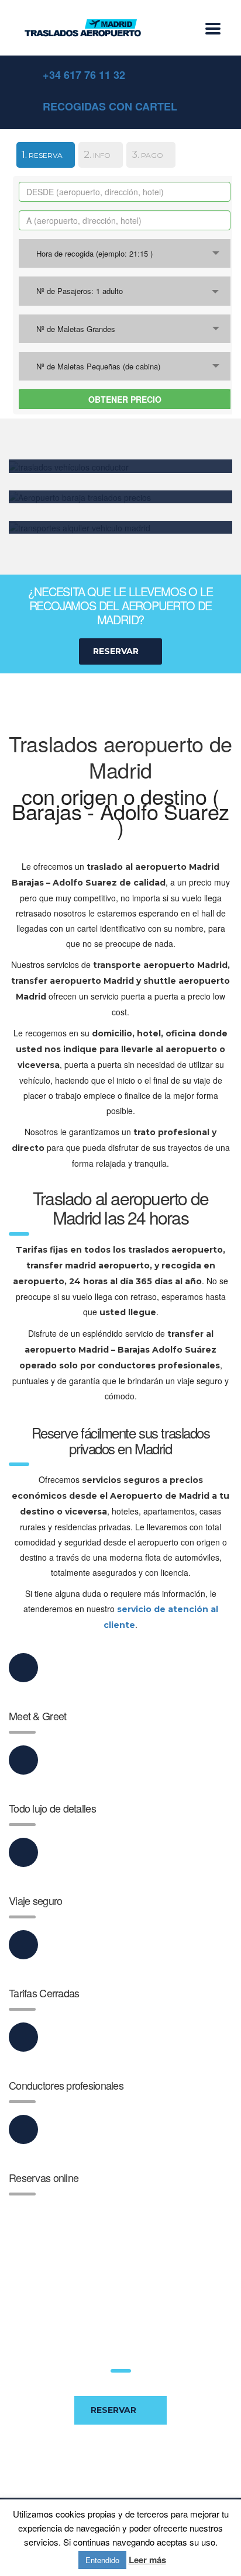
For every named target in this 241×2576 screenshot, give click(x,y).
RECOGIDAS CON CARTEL (110, 106)
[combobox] (125, 253)
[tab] (40, 157)
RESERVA (39, 154)
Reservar (116, 651)
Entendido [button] (102, 2560)
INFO (97, 154)
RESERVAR (113, 2410)
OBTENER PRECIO (125, 399)
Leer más (147, 2560)
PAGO (147, 154)
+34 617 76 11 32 (84, 75)
